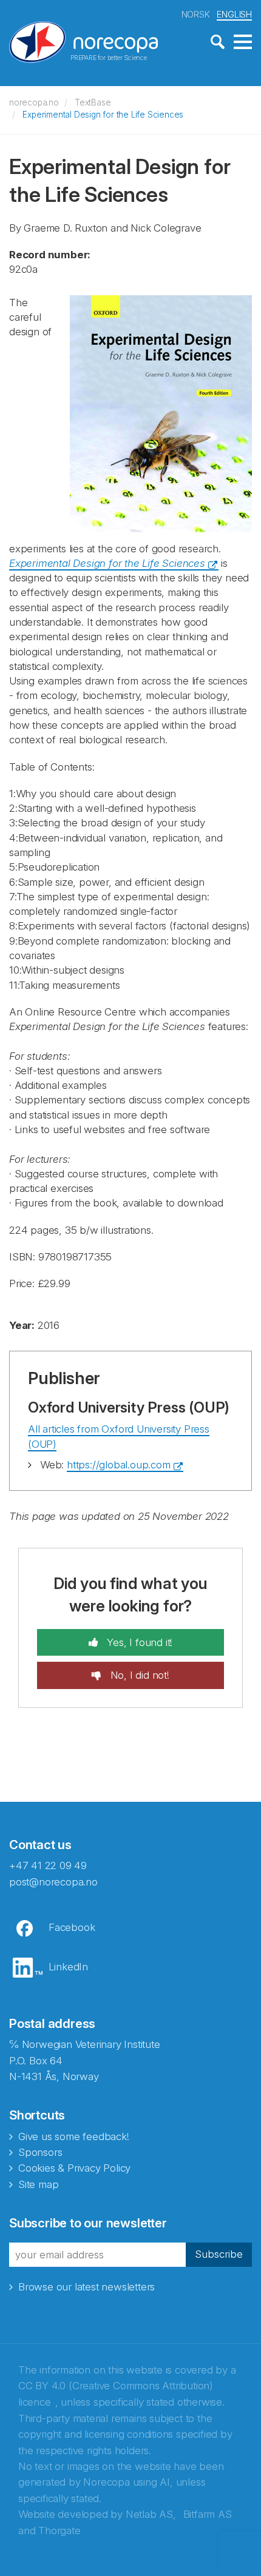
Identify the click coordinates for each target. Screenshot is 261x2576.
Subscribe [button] (219, 2254)
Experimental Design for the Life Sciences (103, 115)
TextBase (93, 102)
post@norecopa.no (53, 1882)
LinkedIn (68, 1967)
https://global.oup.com (119, 1465)
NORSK (196, 14)
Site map (38, 2184)
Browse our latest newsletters (86, 2287)
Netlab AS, (151, 2514)
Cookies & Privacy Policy (74, 2168)
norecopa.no (34, 102)
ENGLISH (234, 14)
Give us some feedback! (74, 2136)
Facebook (72, 1927)
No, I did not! (138, 1675)
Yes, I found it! (139, 1642)
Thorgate (59, 2531)
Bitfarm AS (208, 2514)
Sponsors (40, 2152)
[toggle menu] (243, 42)
